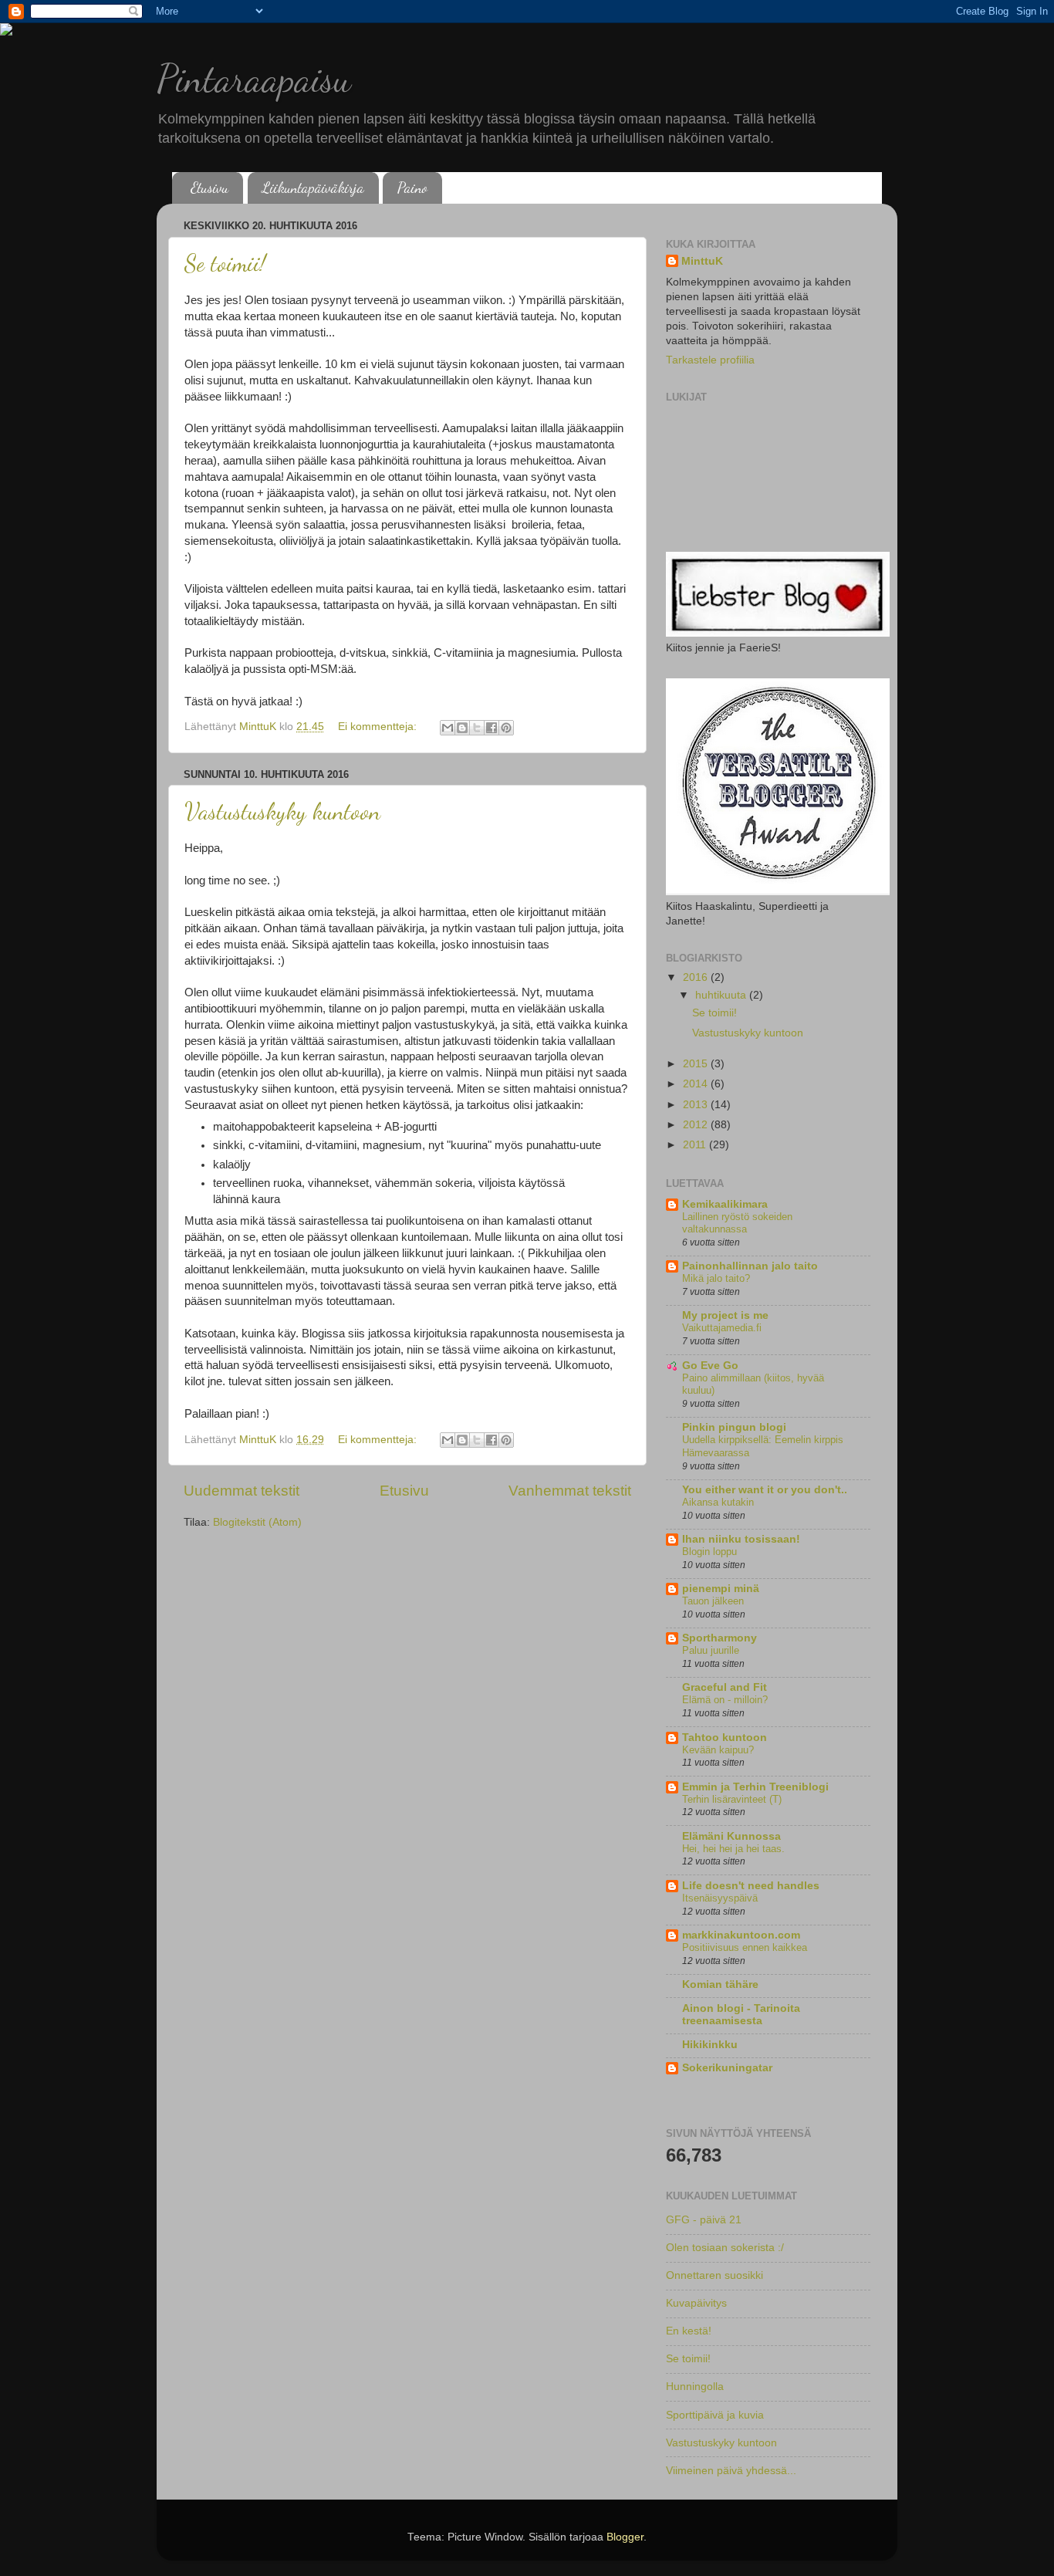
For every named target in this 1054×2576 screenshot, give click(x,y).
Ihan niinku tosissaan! (741, 1539)
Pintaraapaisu (254, 79)
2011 (696, 1145)
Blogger (625, 2537)
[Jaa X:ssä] (477, 728)
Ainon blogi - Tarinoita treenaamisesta (741, 2015)
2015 (697, 1064)
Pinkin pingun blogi (734, 1427)
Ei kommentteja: (379, 727)
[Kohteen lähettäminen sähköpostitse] (448, 728)
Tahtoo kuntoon (725, 1738)
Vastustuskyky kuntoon (282, 811)
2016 (697, 977)
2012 (697, 1125)
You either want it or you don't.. (765, 1490)
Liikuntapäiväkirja (313, 188)
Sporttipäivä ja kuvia (715, 2415)
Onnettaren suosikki (714, 2275)
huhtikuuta (722, 995)
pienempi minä (721, 1589)
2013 (697, 1105)
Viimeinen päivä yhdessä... (731, 2471)
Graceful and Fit (725, 1687)
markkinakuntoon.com (741, 1935)
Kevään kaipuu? (718, 1750)
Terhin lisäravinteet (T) (732, 1799)
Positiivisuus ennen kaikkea (745, 1947)
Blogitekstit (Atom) (257, 1522)
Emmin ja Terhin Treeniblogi (755, 1787)
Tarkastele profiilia (710, 360)
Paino (412, 188)
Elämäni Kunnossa (731, 1836)
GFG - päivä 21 (704, 2220)
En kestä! (689, 2331)
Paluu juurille (711, 1650)
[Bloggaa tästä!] (462, 728)
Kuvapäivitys (696, 2303)
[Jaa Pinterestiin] (506, 728)
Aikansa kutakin (718, 1502)
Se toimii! (225, 263)
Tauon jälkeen (713, 1601)
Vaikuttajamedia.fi (722, 1328)
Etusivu (209, 188)
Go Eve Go (710, 1366)
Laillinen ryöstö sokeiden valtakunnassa (737, 1223)
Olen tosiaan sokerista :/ (725, 2248)
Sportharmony (720, 1638)
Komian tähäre (720, 1984)
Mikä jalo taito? (716, 1278)
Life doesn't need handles (751, 1886)
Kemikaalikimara (725, 1204)
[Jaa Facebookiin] (492, 728)
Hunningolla (695, 2387)
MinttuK (702, 261)
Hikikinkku (710, 2045)
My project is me (725, 1315)
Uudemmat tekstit (242, 1491)
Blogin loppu (709, 1552)
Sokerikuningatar (727, 2068)
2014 (697, 1084)
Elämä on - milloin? (725, 1700)
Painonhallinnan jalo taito (750, 1266)
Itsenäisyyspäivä (720, 1898)
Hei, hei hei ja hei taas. (733, 1849)
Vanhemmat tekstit (570, 1491)
